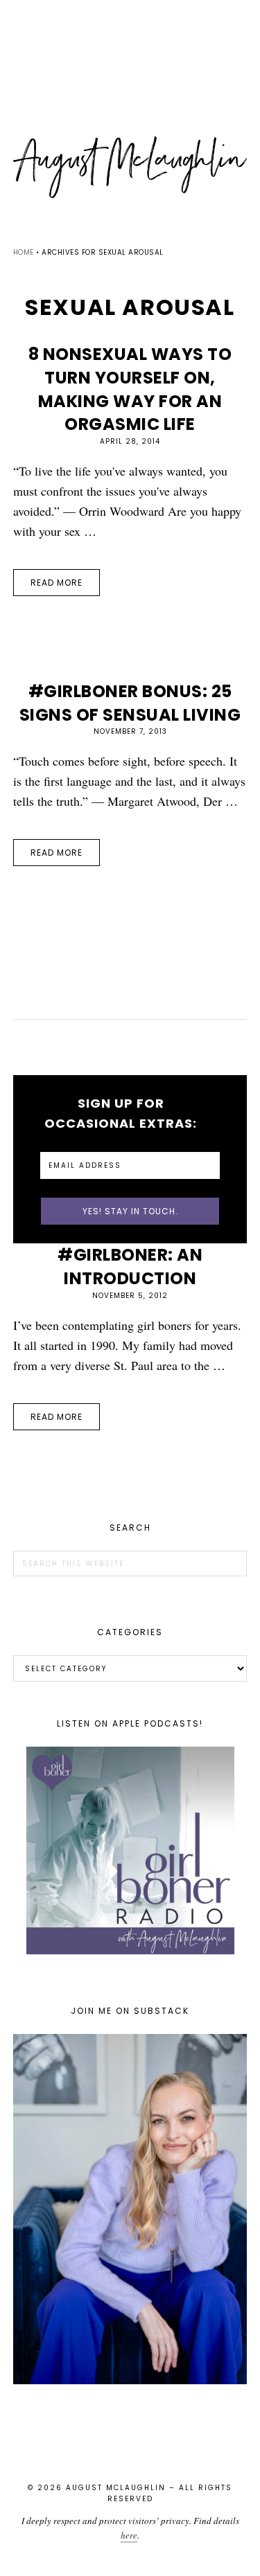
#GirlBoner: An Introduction (130, 1267)
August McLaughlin (130, 168)
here (129, 2535)
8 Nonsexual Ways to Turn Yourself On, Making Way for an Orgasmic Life (130, 389)
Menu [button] (130, 29)
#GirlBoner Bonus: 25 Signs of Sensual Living (130, 703)
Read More (57, 583)
